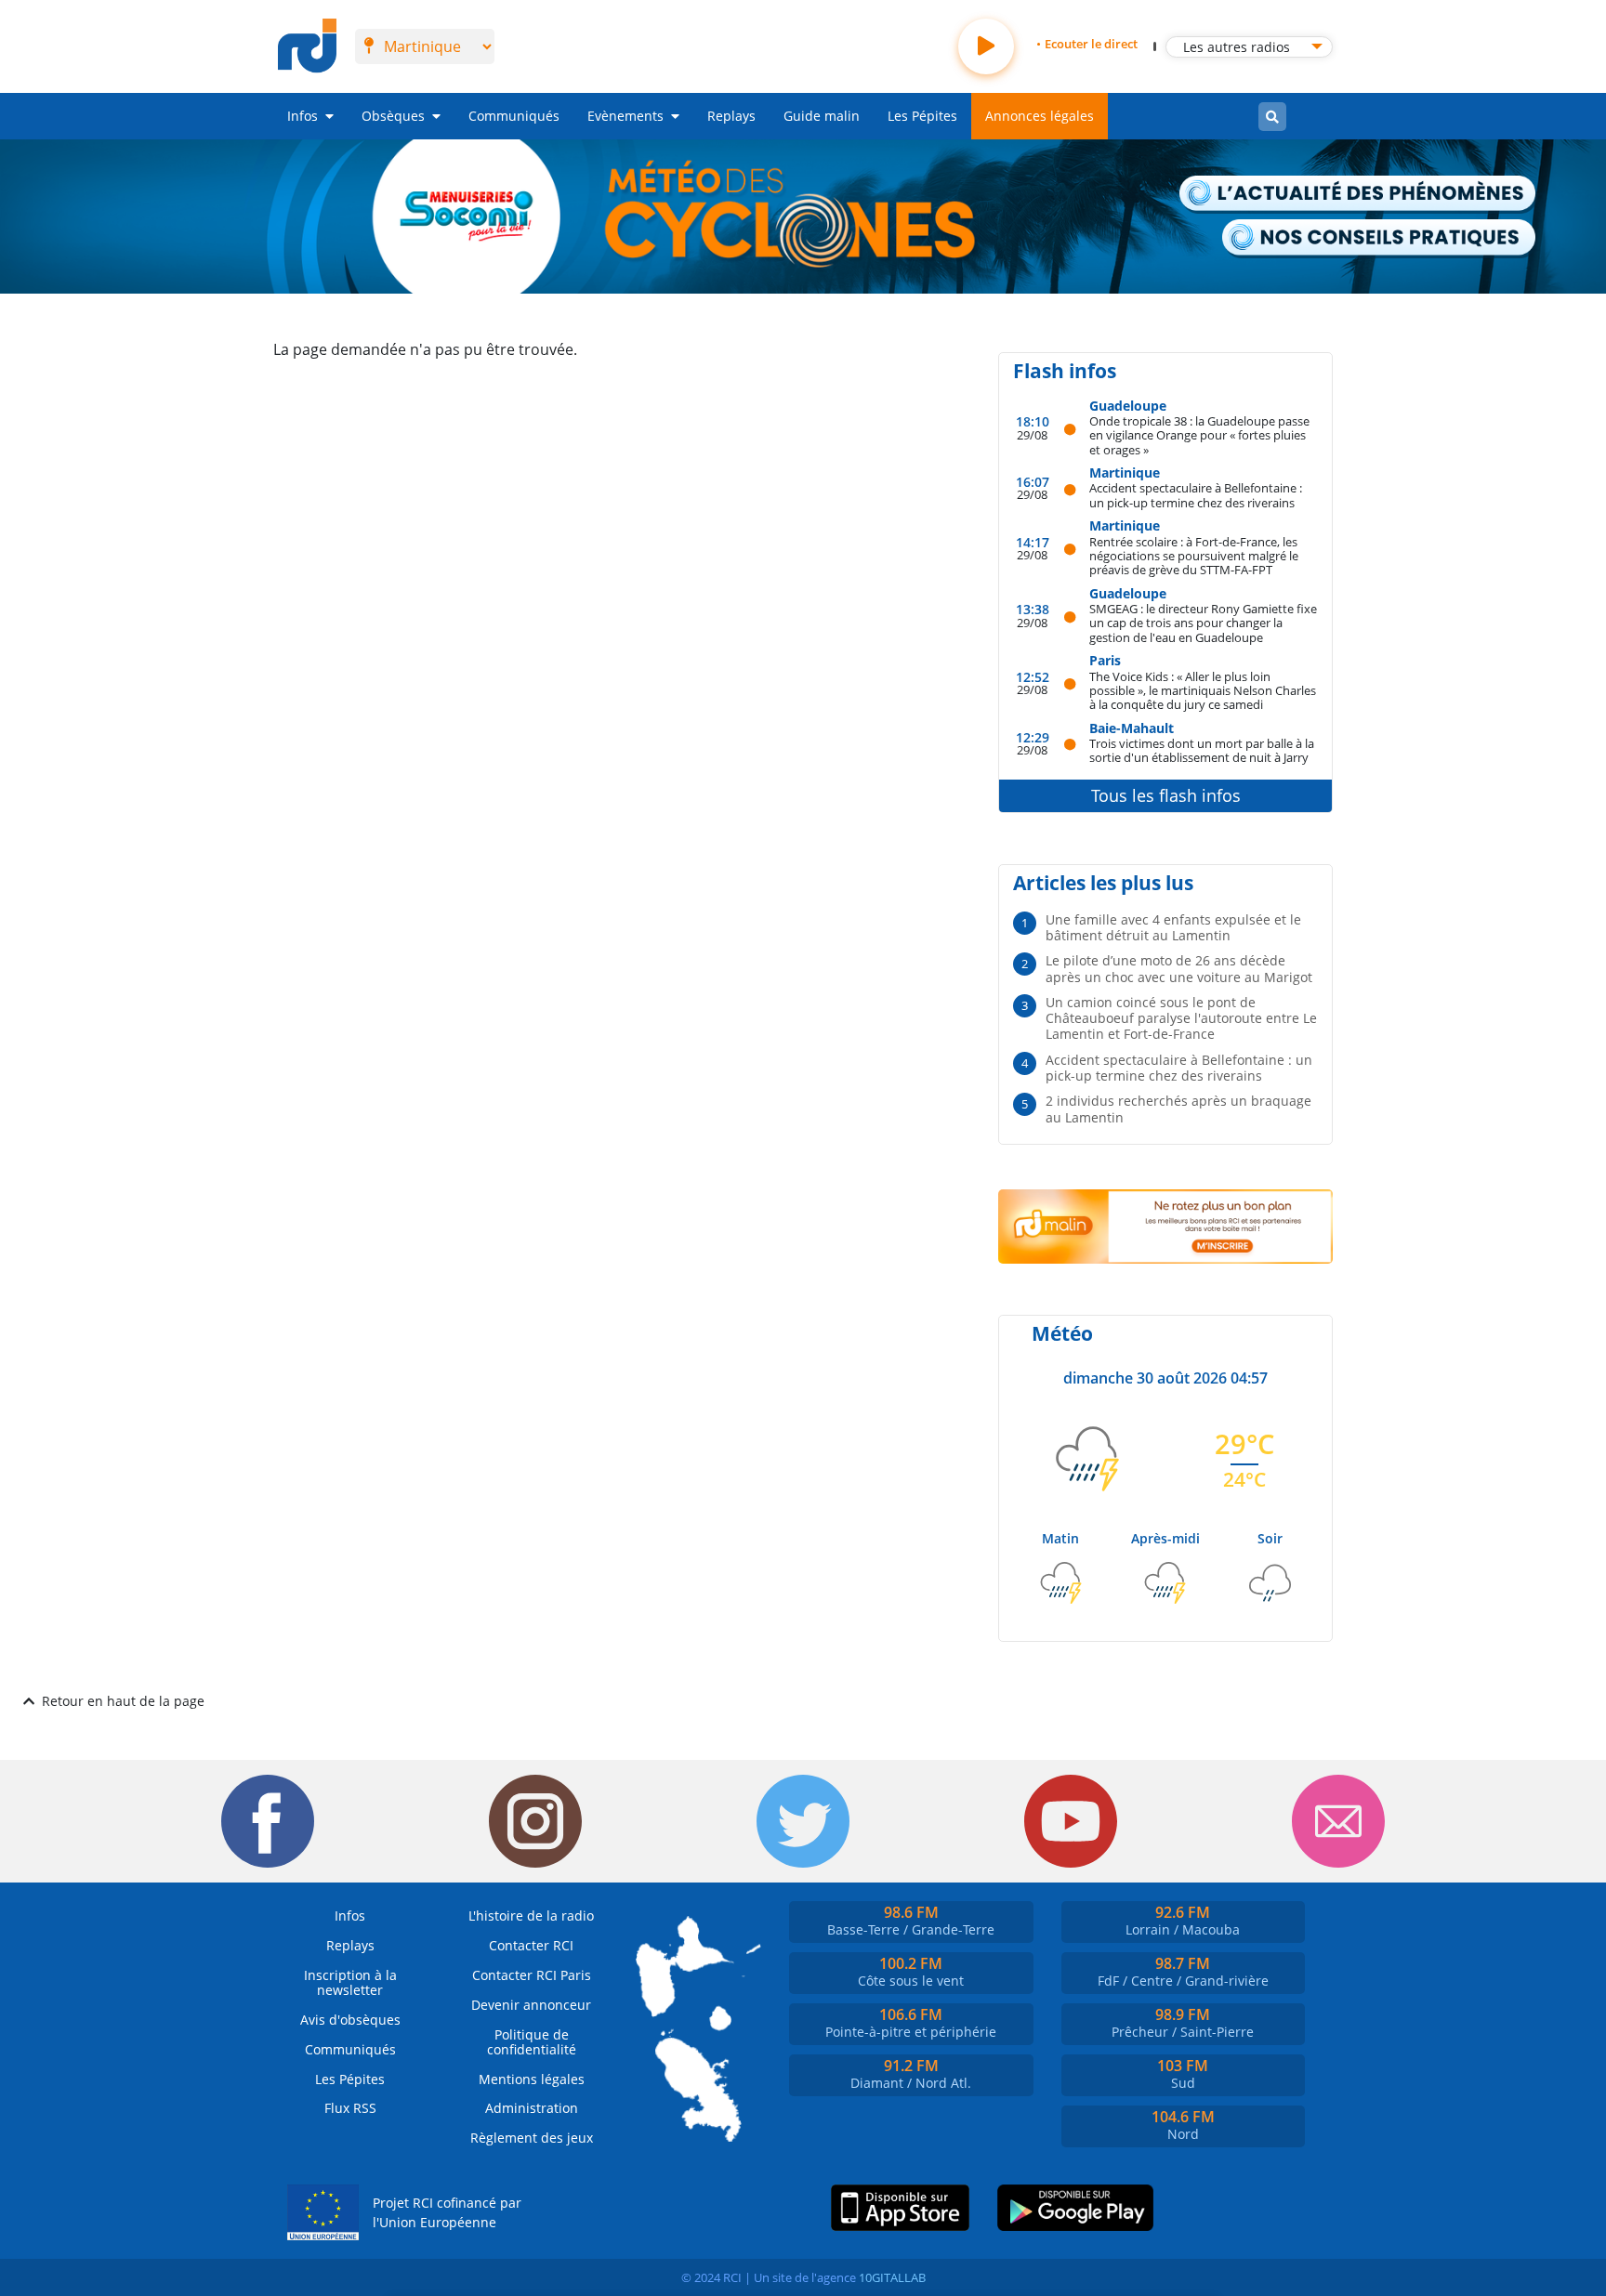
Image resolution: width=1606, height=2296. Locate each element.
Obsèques (393, 116)
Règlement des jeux (532, 2138)
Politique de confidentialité (532, 2042)
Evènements (625, 116)
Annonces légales (1040, 116)
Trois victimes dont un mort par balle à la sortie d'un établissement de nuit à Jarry (1202, 750)
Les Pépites (922, 116)
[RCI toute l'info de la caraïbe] (307, 46)
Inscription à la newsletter (350, 1982)
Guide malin (822, 116)
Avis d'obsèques (350, 2020)
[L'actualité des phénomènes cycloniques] (1358, 195)
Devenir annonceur (531, 2005)
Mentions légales (532, 2079)
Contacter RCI (531, 1945)
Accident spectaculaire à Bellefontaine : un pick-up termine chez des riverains (1196, 495)
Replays (731, 116)
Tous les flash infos (1166, 795)
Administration (532, 2108)
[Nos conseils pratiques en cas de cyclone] (1380, 238)
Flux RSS (350, 2108)
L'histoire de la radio (531, 1916)
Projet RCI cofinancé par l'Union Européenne (447, 2213)
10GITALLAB (892, 2277)
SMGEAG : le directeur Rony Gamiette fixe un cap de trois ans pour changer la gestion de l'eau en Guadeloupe (1203, 623)
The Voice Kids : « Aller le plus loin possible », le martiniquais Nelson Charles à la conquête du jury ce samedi (1203, 690)
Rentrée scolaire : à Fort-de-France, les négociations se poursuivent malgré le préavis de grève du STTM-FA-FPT (1194, 556)
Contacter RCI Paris (532, 1975)
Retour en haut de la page (123, 1701)
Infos (303, 116)
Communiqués (514, 116)
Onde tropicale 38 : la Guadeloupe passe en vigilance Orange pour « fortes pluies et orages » (1199, 435)
